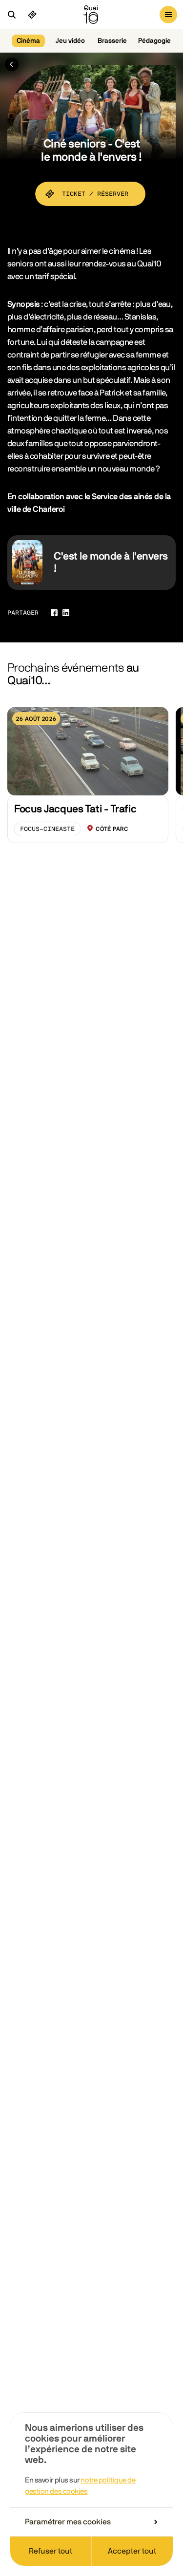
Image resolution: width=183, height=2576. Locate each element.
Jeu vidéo (70, 41)
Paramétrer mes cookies (68, 2522)
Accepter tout (132, 2551)
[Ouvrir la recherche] (12, 15)
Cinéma (28, 41)
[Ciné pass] (32, 15)
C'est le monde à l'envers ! (111, 562)
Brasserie (112, 41)
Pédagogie (154, 41)
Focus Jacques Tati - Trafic (75, 809)
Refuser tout (51, 2551)
